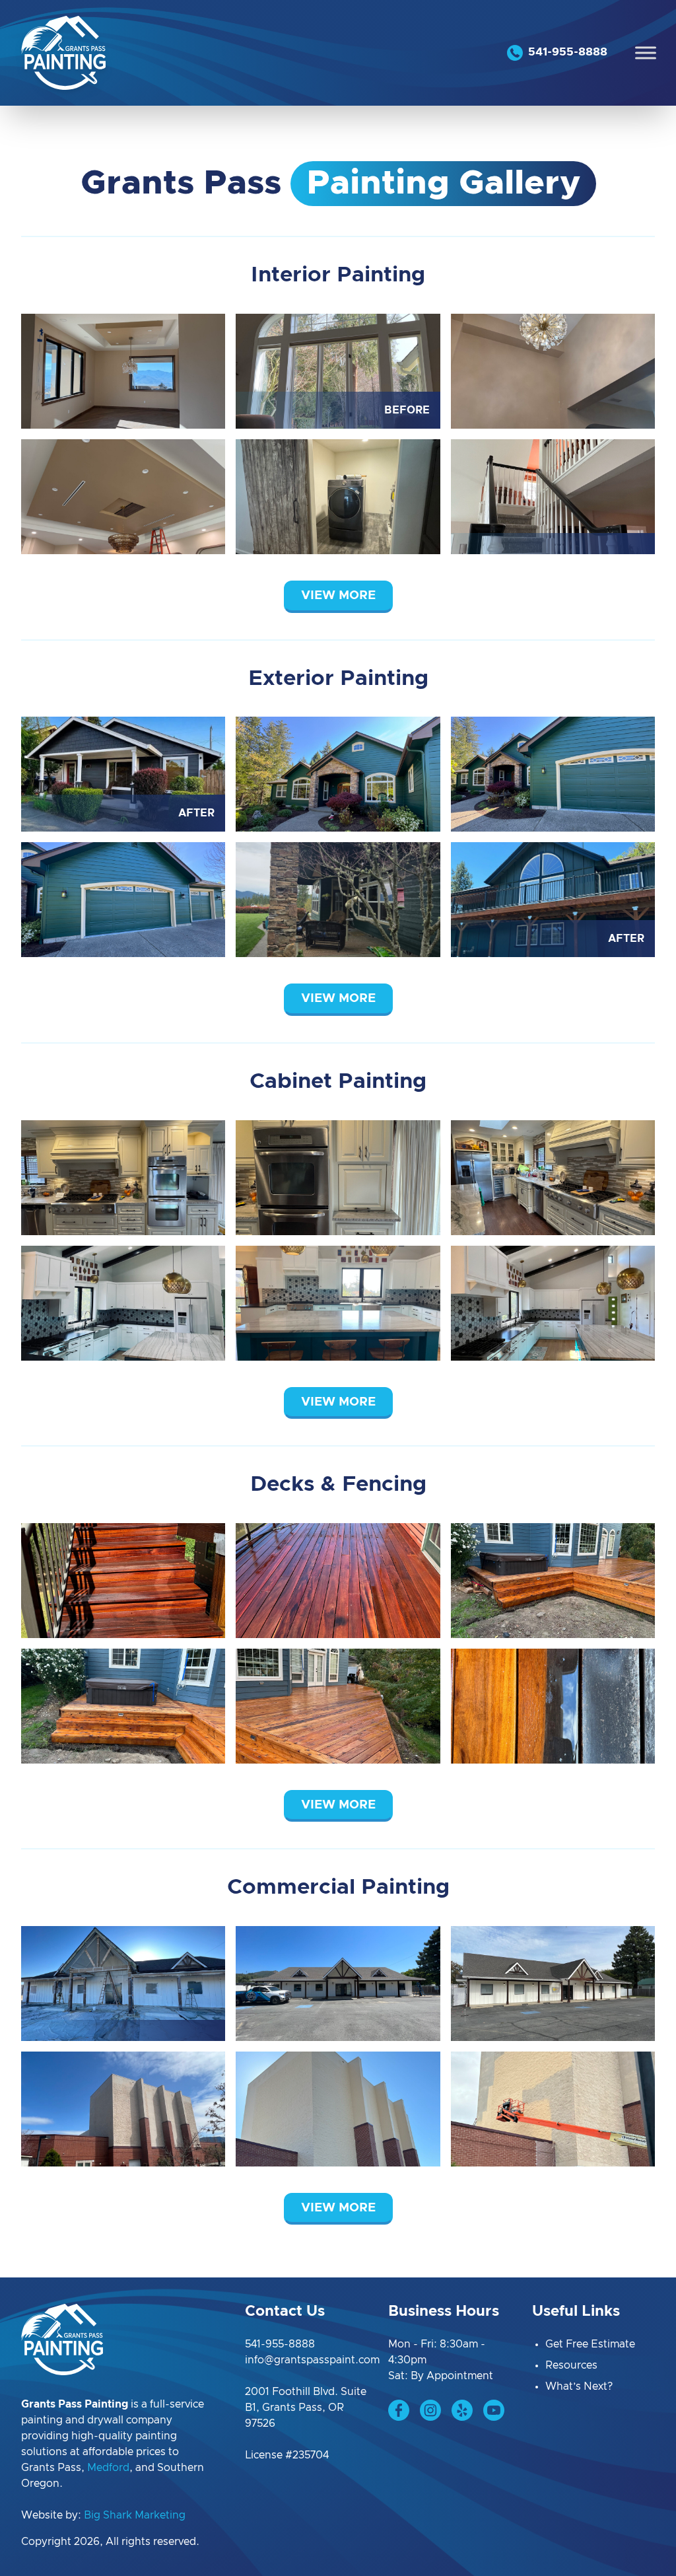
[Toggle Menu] (646, 53)
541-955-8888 (280, 2344)
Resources (571, 2365)
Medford (108, 2468)
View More (338, 595)
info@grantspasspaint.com (312, 2360)
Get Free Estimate (590, 2344)
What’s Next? (579, 2386)
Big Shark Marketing (135, 2515)
